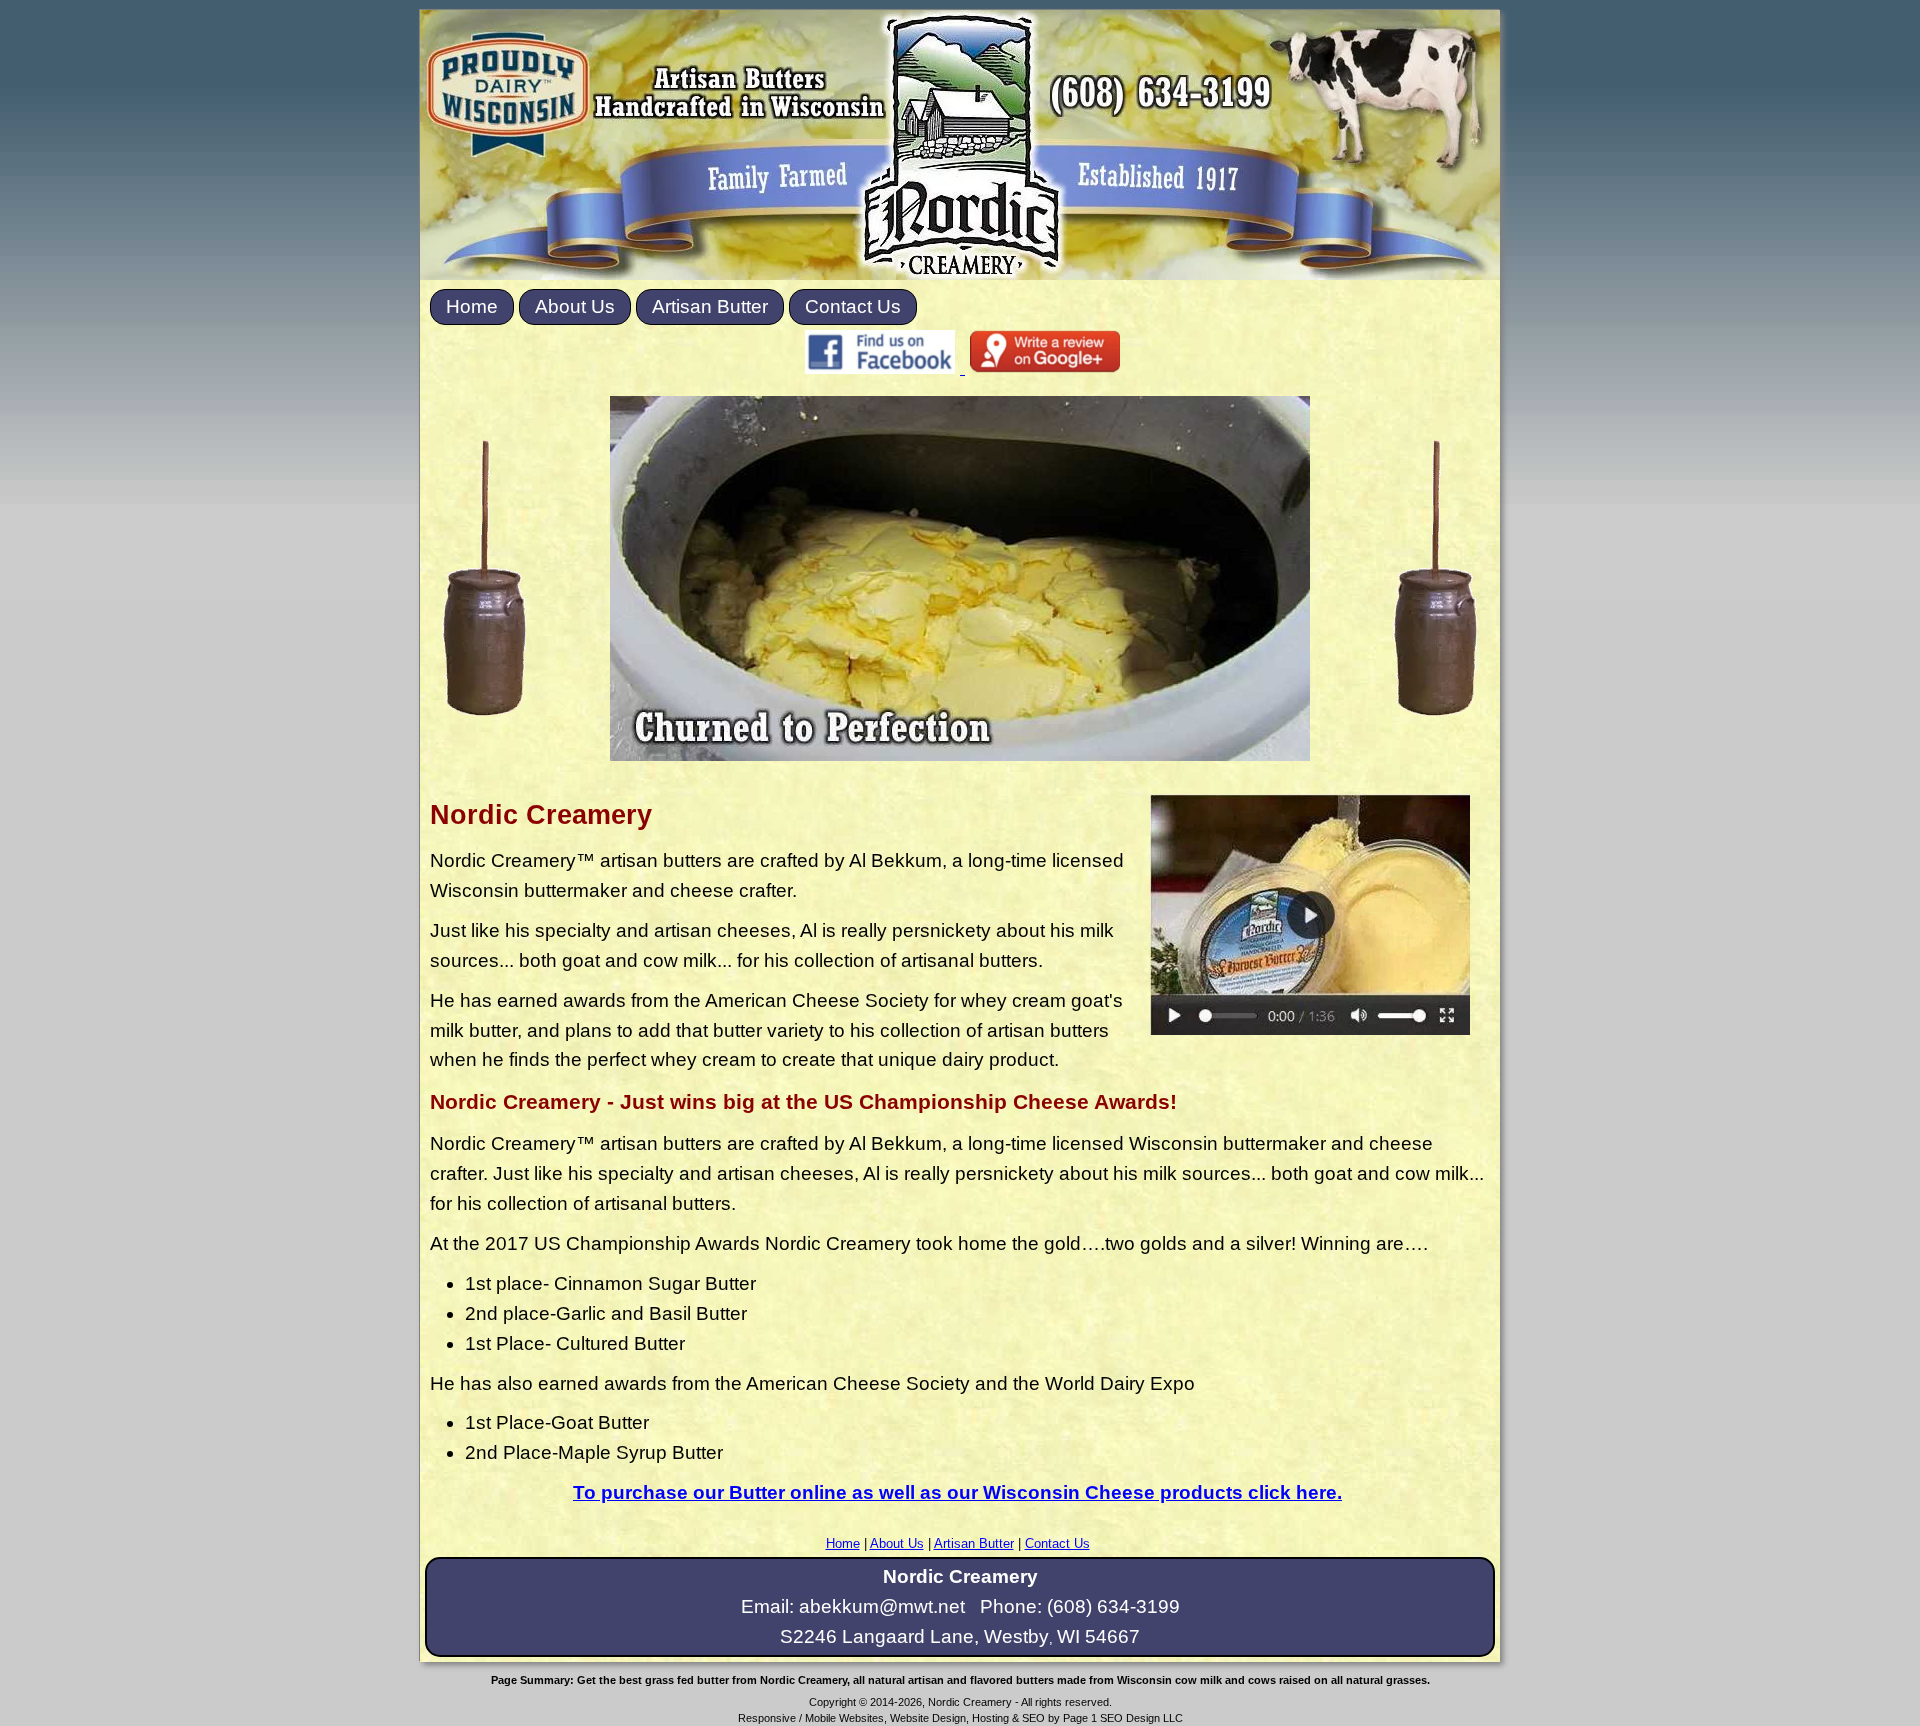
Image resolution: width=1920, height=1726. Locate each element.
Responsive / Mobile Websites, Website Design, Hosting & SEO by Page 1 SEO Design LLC (960, 1718)
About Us (575, 306)
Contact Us (853, 306)
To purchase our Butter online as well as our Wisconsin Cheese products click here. (957, 1492)
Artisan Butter (710, 306)
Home (472, 306)
